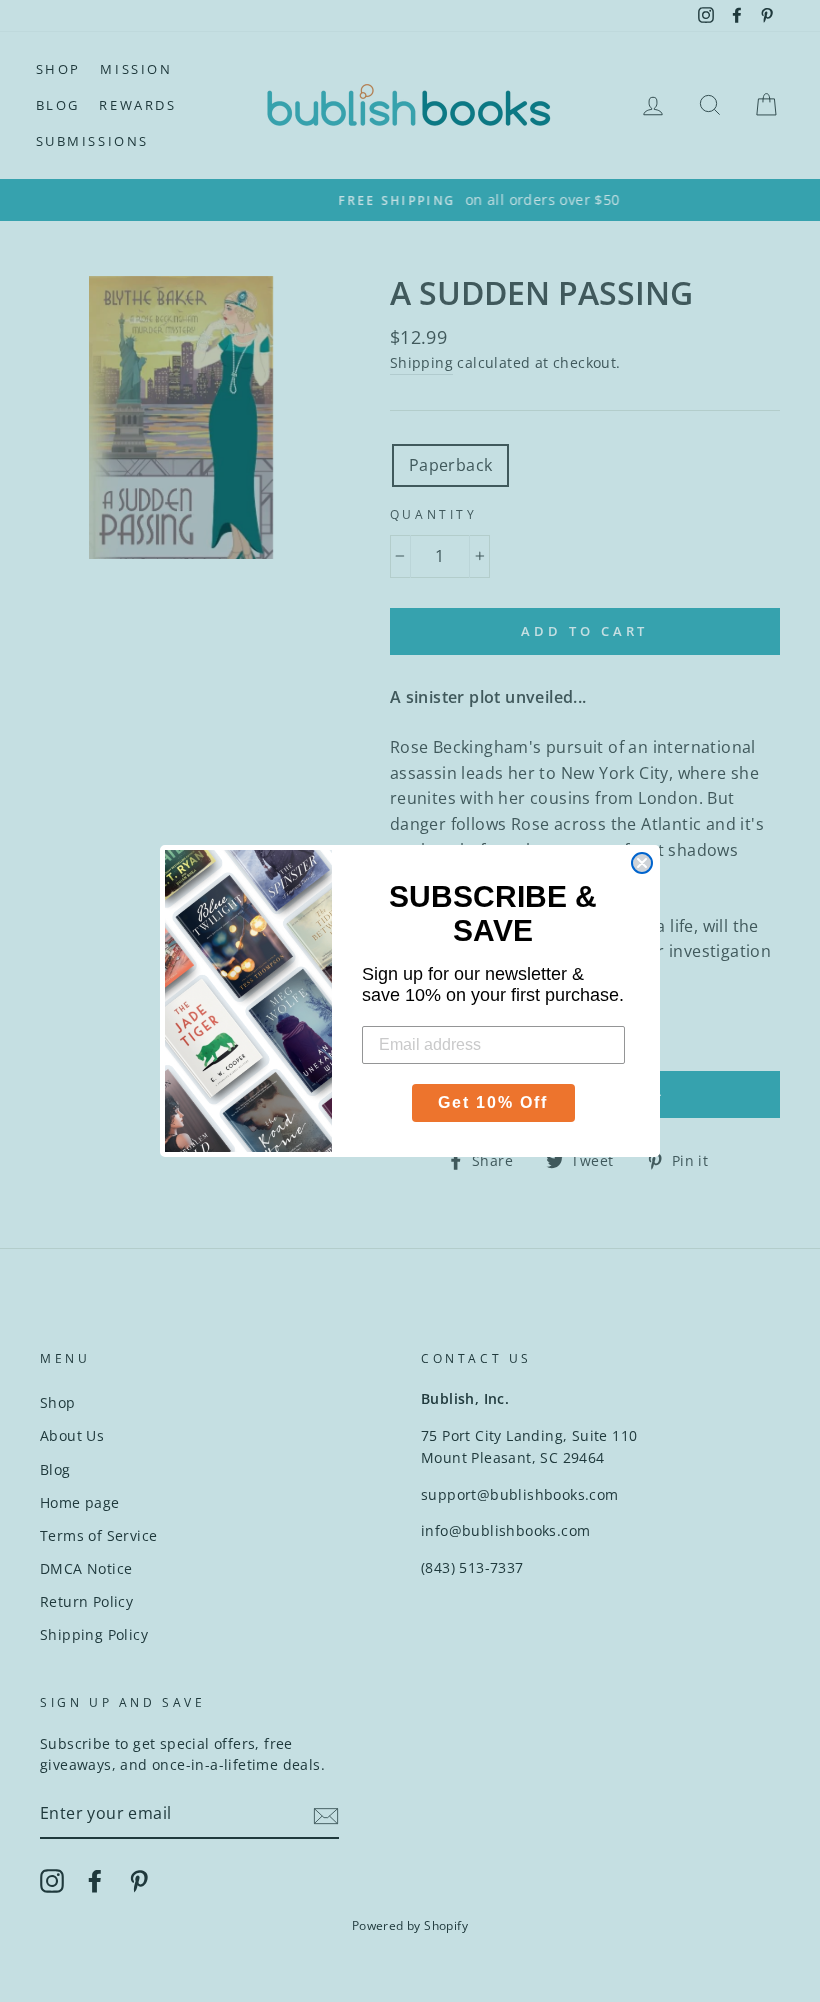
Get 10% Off (493, 1102)
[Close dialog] (642, 863)
